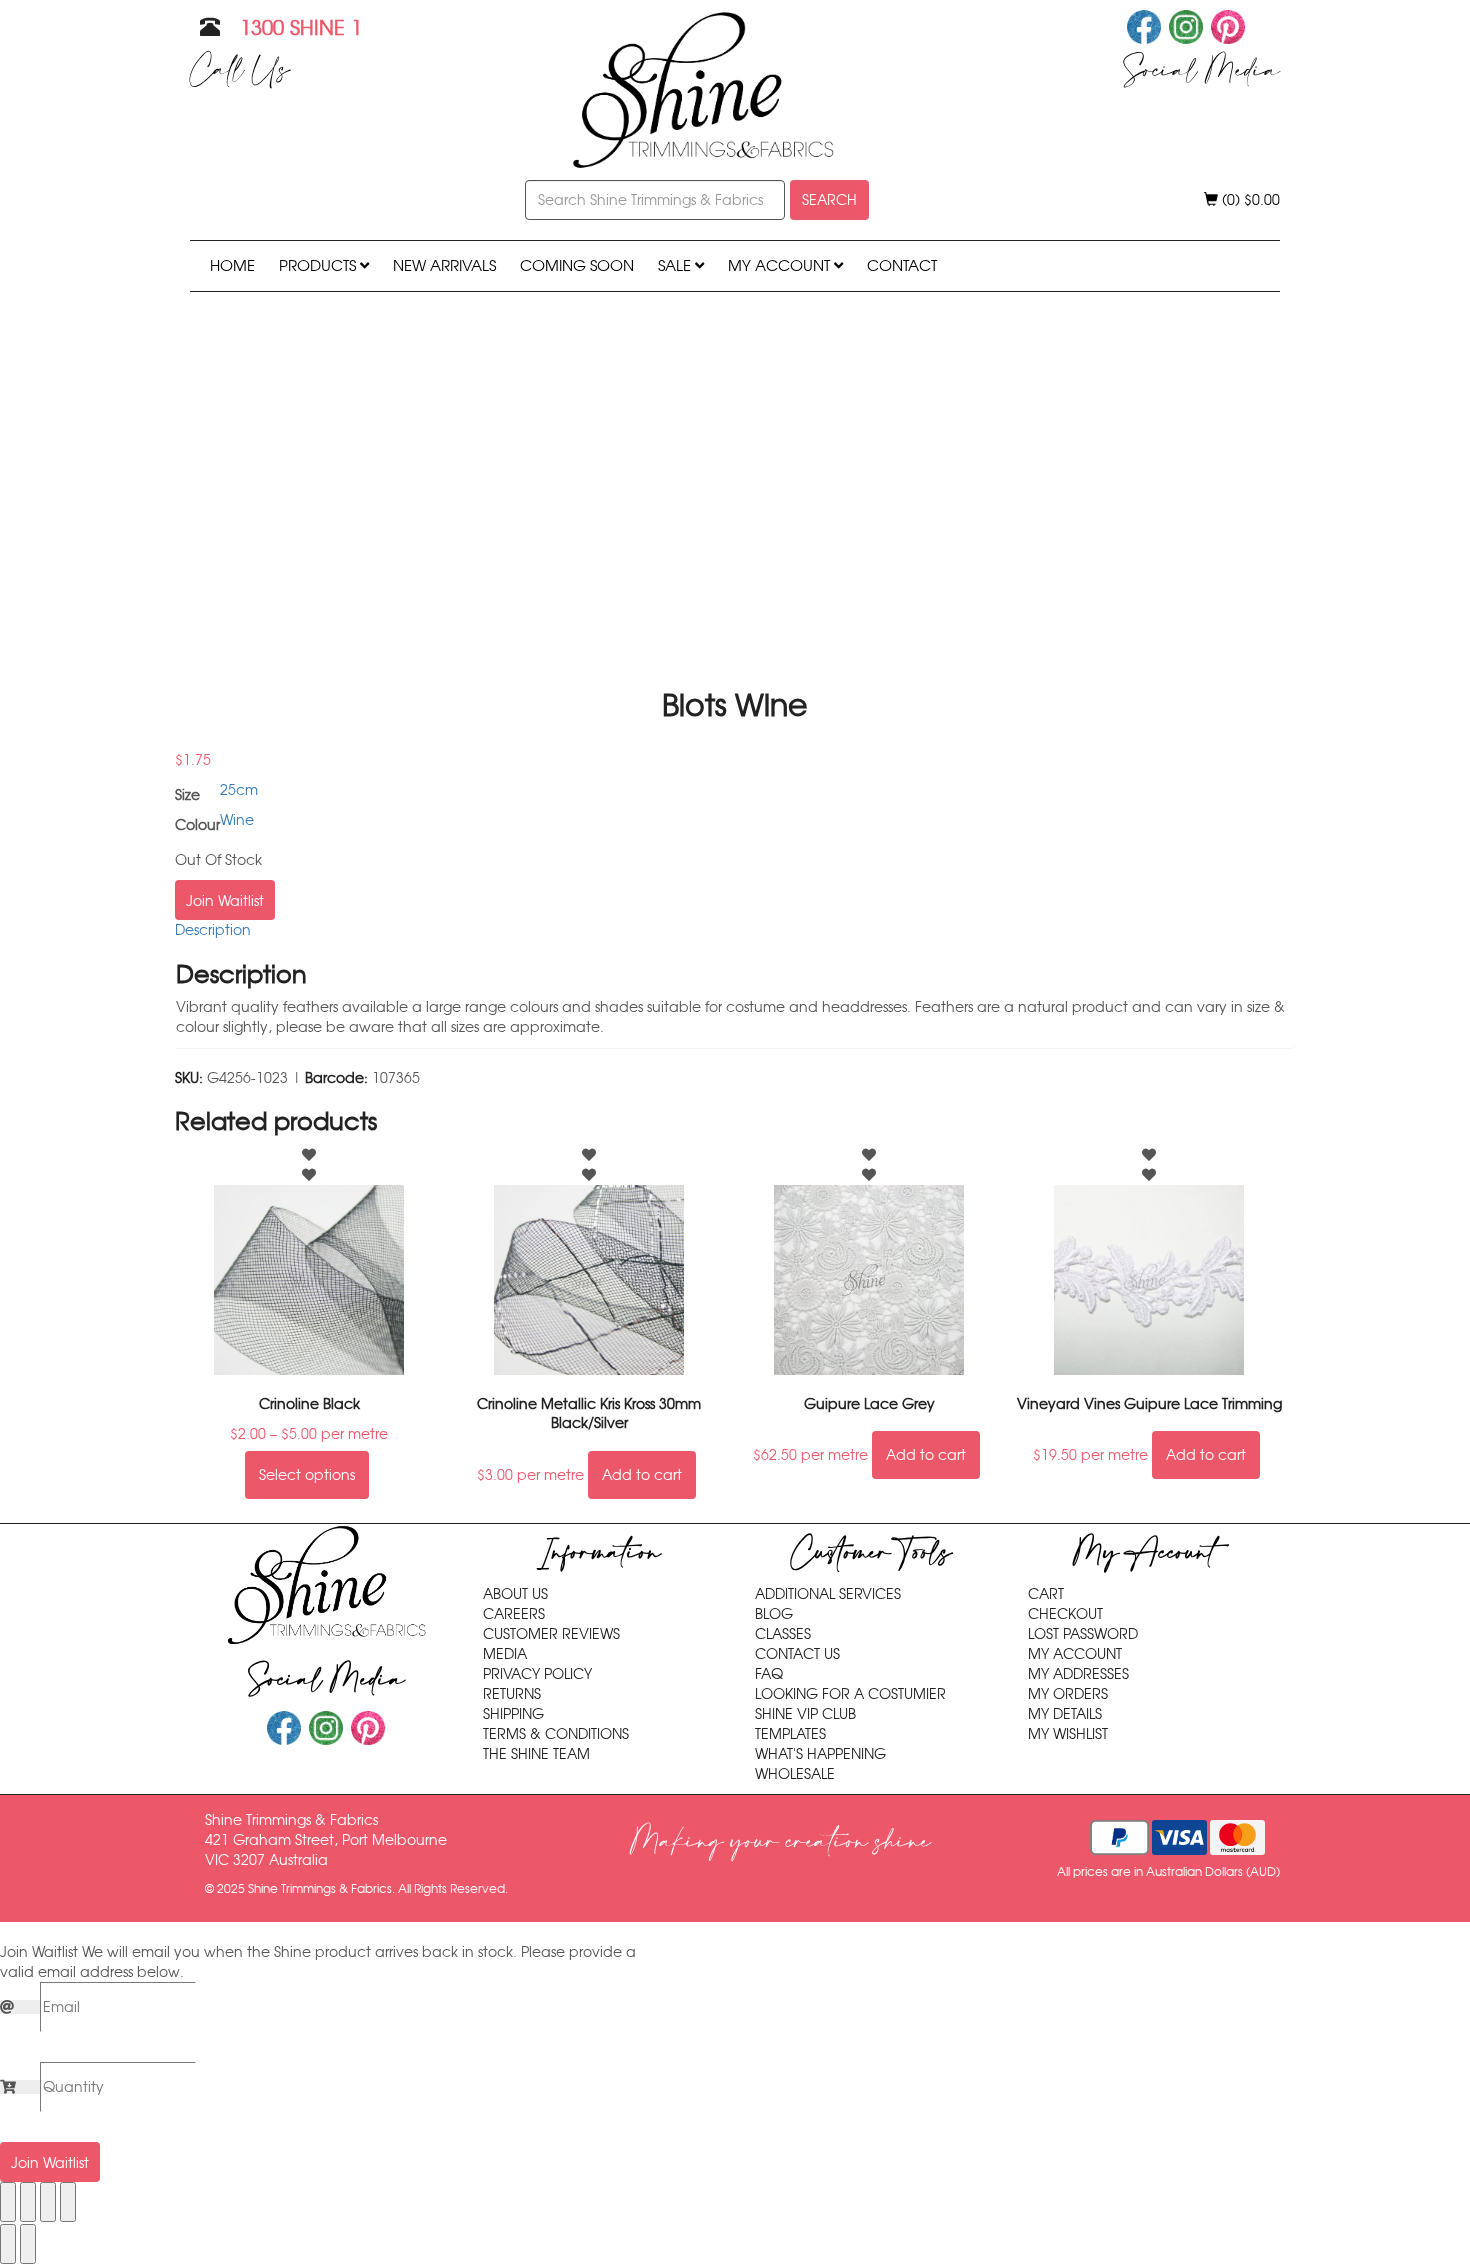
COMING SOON (577, 265)
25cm (239, 790)
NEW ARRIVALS (444, 265)
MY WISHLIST (1068, 1734)
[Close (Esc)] (68, 2202)
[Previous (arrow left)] (8, 2244)
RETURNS (512, 1694)
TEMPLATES (790, 1734)
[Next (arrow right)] (28, 2244)
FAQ (769, 1674)
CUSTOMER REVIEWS (551, 1634)
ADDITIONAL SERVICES (828, 1594)
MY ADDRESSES (1078, 1674)
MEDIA (505, 1654)
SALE (676, 265)
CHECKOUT (1065, 1614)
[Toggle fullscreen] (28, 2202)
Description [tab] (213, 930)
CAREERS (514, 1614)
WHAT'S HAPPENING (820, 1754)
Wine (237, 820)
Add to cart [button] (642, 1475)
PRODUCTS (319, 265)
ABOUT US (515, 1594)
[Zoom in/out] (8, 2202)
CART (1046, 1594)
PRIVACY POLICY (537, 1674)
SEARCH (829, 200)
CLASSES (783, 1634)
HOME (232, 265)
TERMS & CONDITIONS (556, 1734)
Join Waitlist (225, 901)
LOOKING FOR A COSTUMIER (850, 1694)
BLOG (774, 1614)
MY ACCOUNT (781, 265)
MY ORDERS (1068, 1694)
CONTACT (902, 265)
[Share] (48, 2202)
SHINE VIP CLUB (805, 1714)
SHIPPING (513, 1714)
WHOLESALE (795, 1774)
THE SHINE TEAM (536, 1754)
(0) (1249, 200)
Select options (307, 1475)
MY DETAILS (1065, 1714)
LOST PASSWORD (1083, 1634)
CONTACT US (797, 1654)
